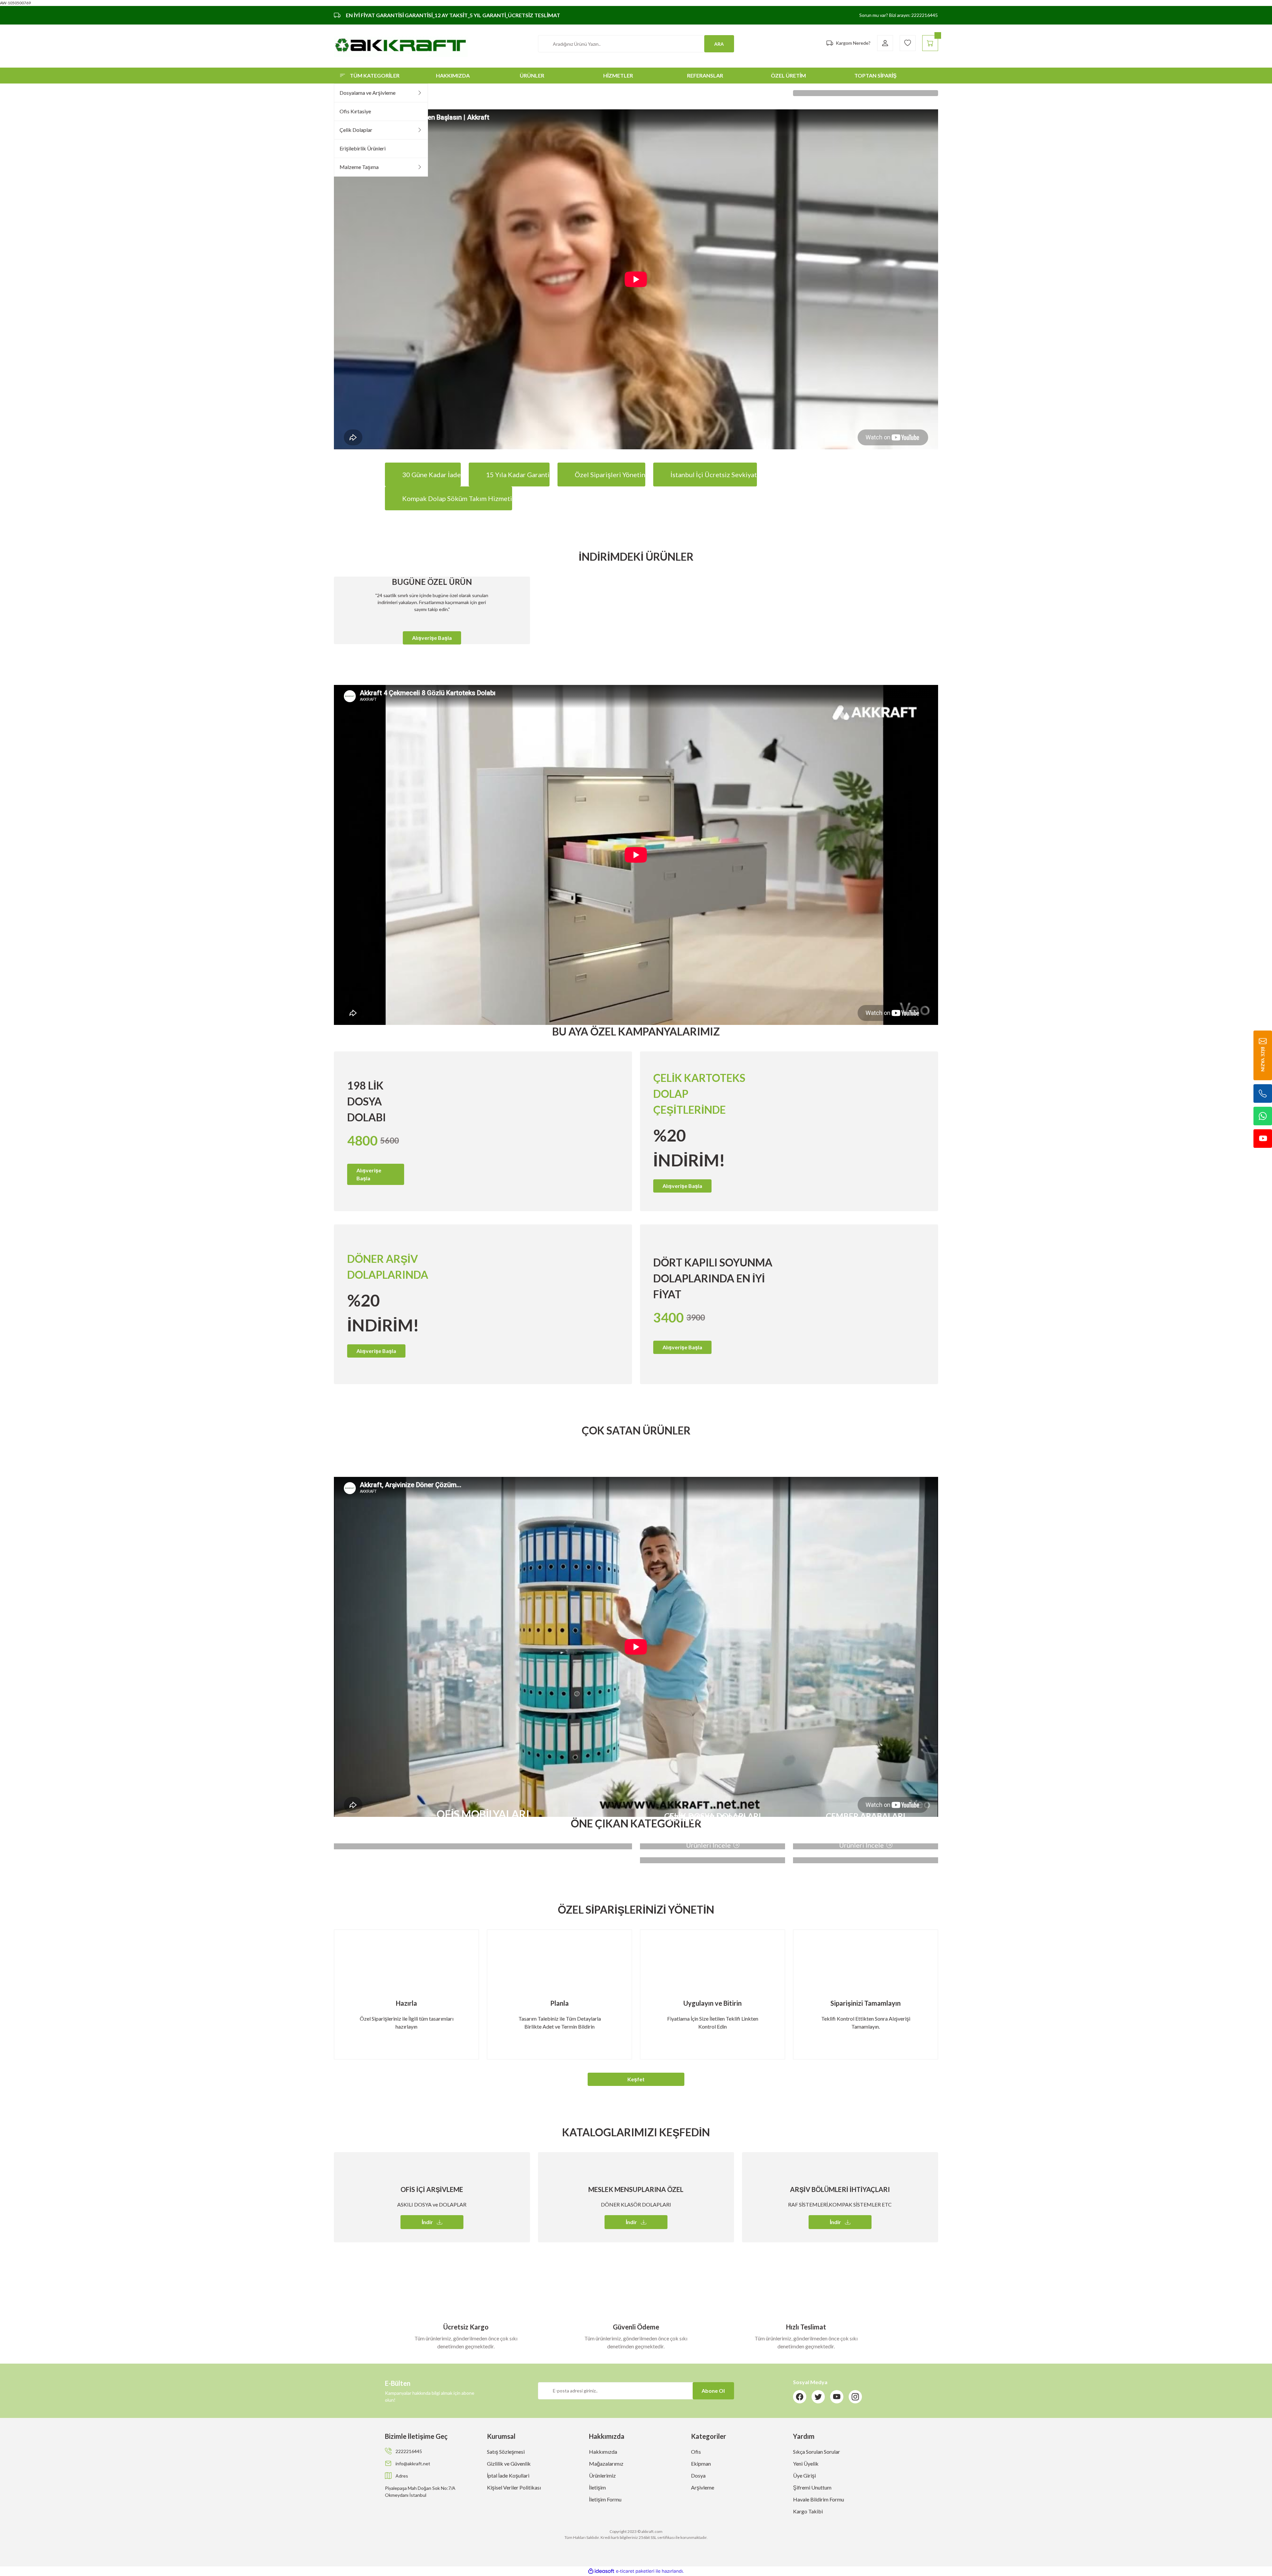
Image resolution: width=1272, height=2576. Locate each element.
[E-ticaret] (635, 2571)
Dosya (698, 2475)
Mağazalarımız (606, 2464)
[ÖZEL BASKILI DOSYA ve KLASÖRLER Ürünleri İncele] (713, 1860)
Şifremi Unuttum (812, 2487)
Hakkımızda (603, 2452)
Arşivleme (703, 2487)
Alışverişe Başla (432, 638)
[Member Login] (885, 43)
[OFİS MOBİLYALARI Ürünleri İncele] (483, 1846)
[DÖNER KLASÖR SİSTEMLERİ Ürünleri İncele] (866, 1860)
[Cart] (930, 43)
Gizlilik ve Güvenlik (509, 2464)
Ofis (696, 2452)
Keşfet (636, 2079)
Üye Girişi (804, 2475)
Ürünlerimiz (602, 2475)
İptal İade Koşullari (508, 2475)
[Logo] (401, 46)
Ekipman (701, 2464)
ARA (719, 44)
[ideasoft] (601, 2571)
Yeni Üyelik (806, 2464)
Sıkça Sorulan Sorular (817, 2452)
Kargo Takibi (808, 2511)
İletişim (597, 2487)
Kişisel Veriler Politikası (514, 2487)
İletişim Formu (605, 2499)
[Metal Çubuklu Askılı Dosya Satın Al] (866, 93)
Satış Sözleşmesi (506, 2452)
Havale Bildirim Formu (819, 2499)
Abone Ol (713, 2391)
